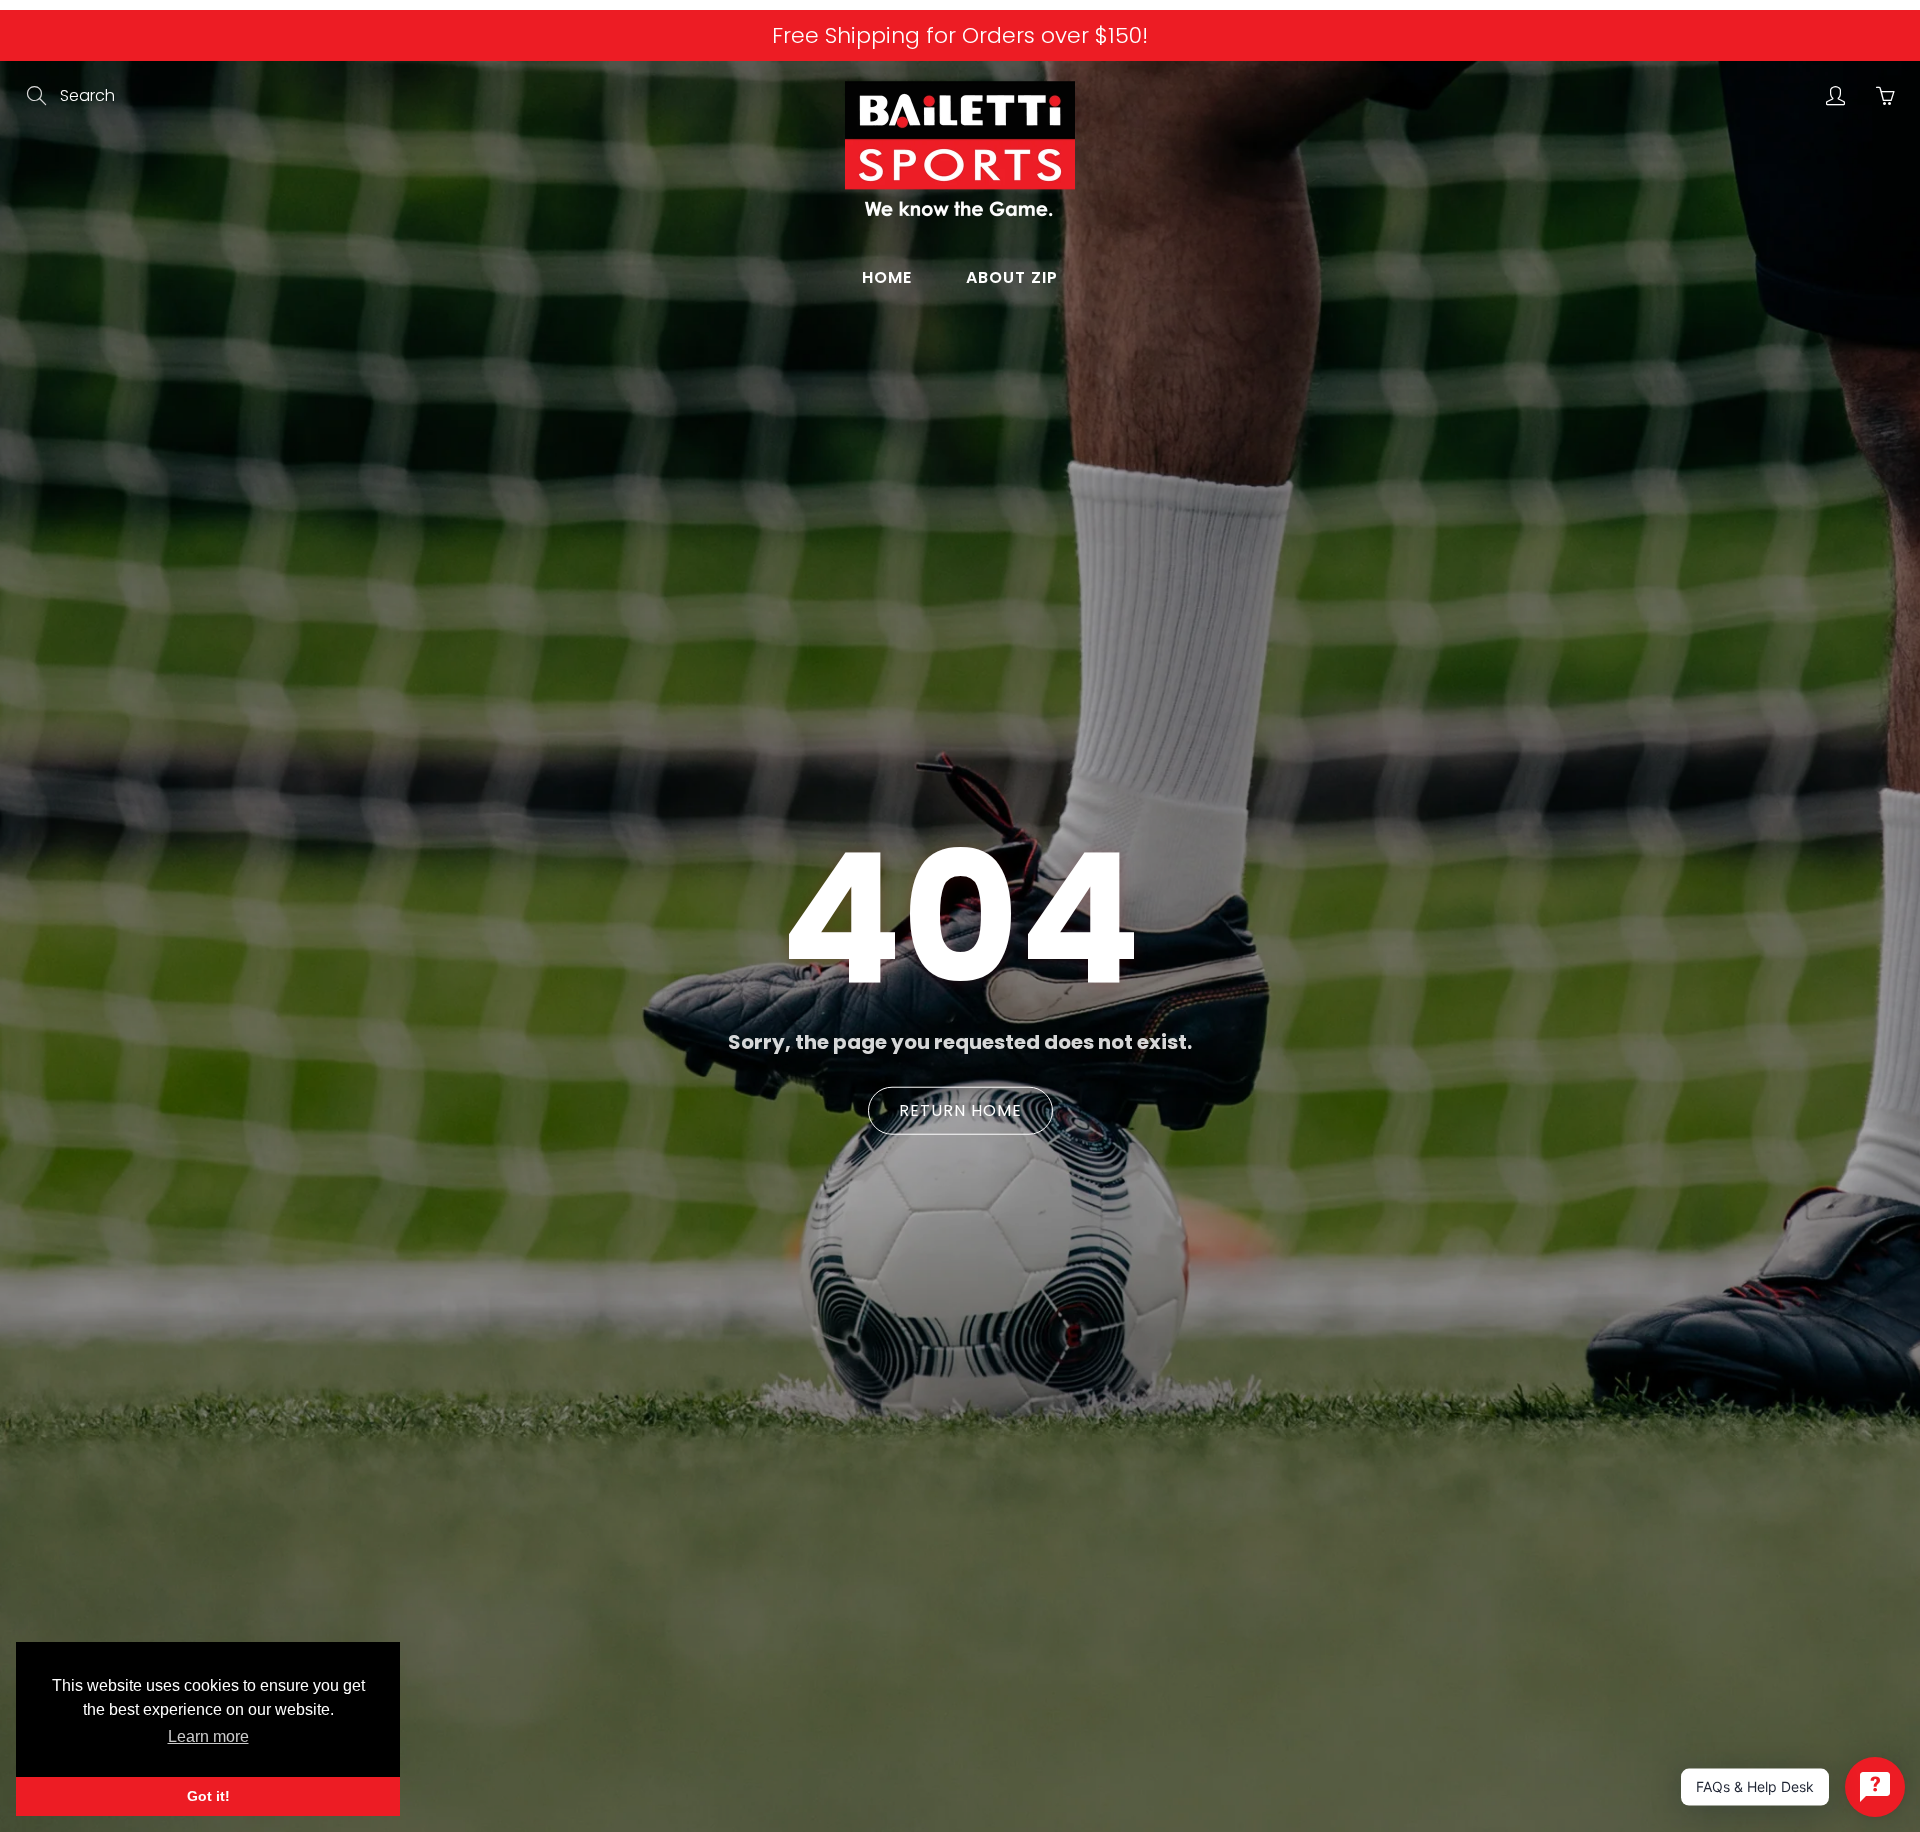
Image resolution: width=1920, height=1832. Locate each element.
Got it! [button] (208, 1796)
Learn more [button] (208, 1736)
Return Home (960, 1110)
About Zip (1012, 277)
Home (887, 277)
